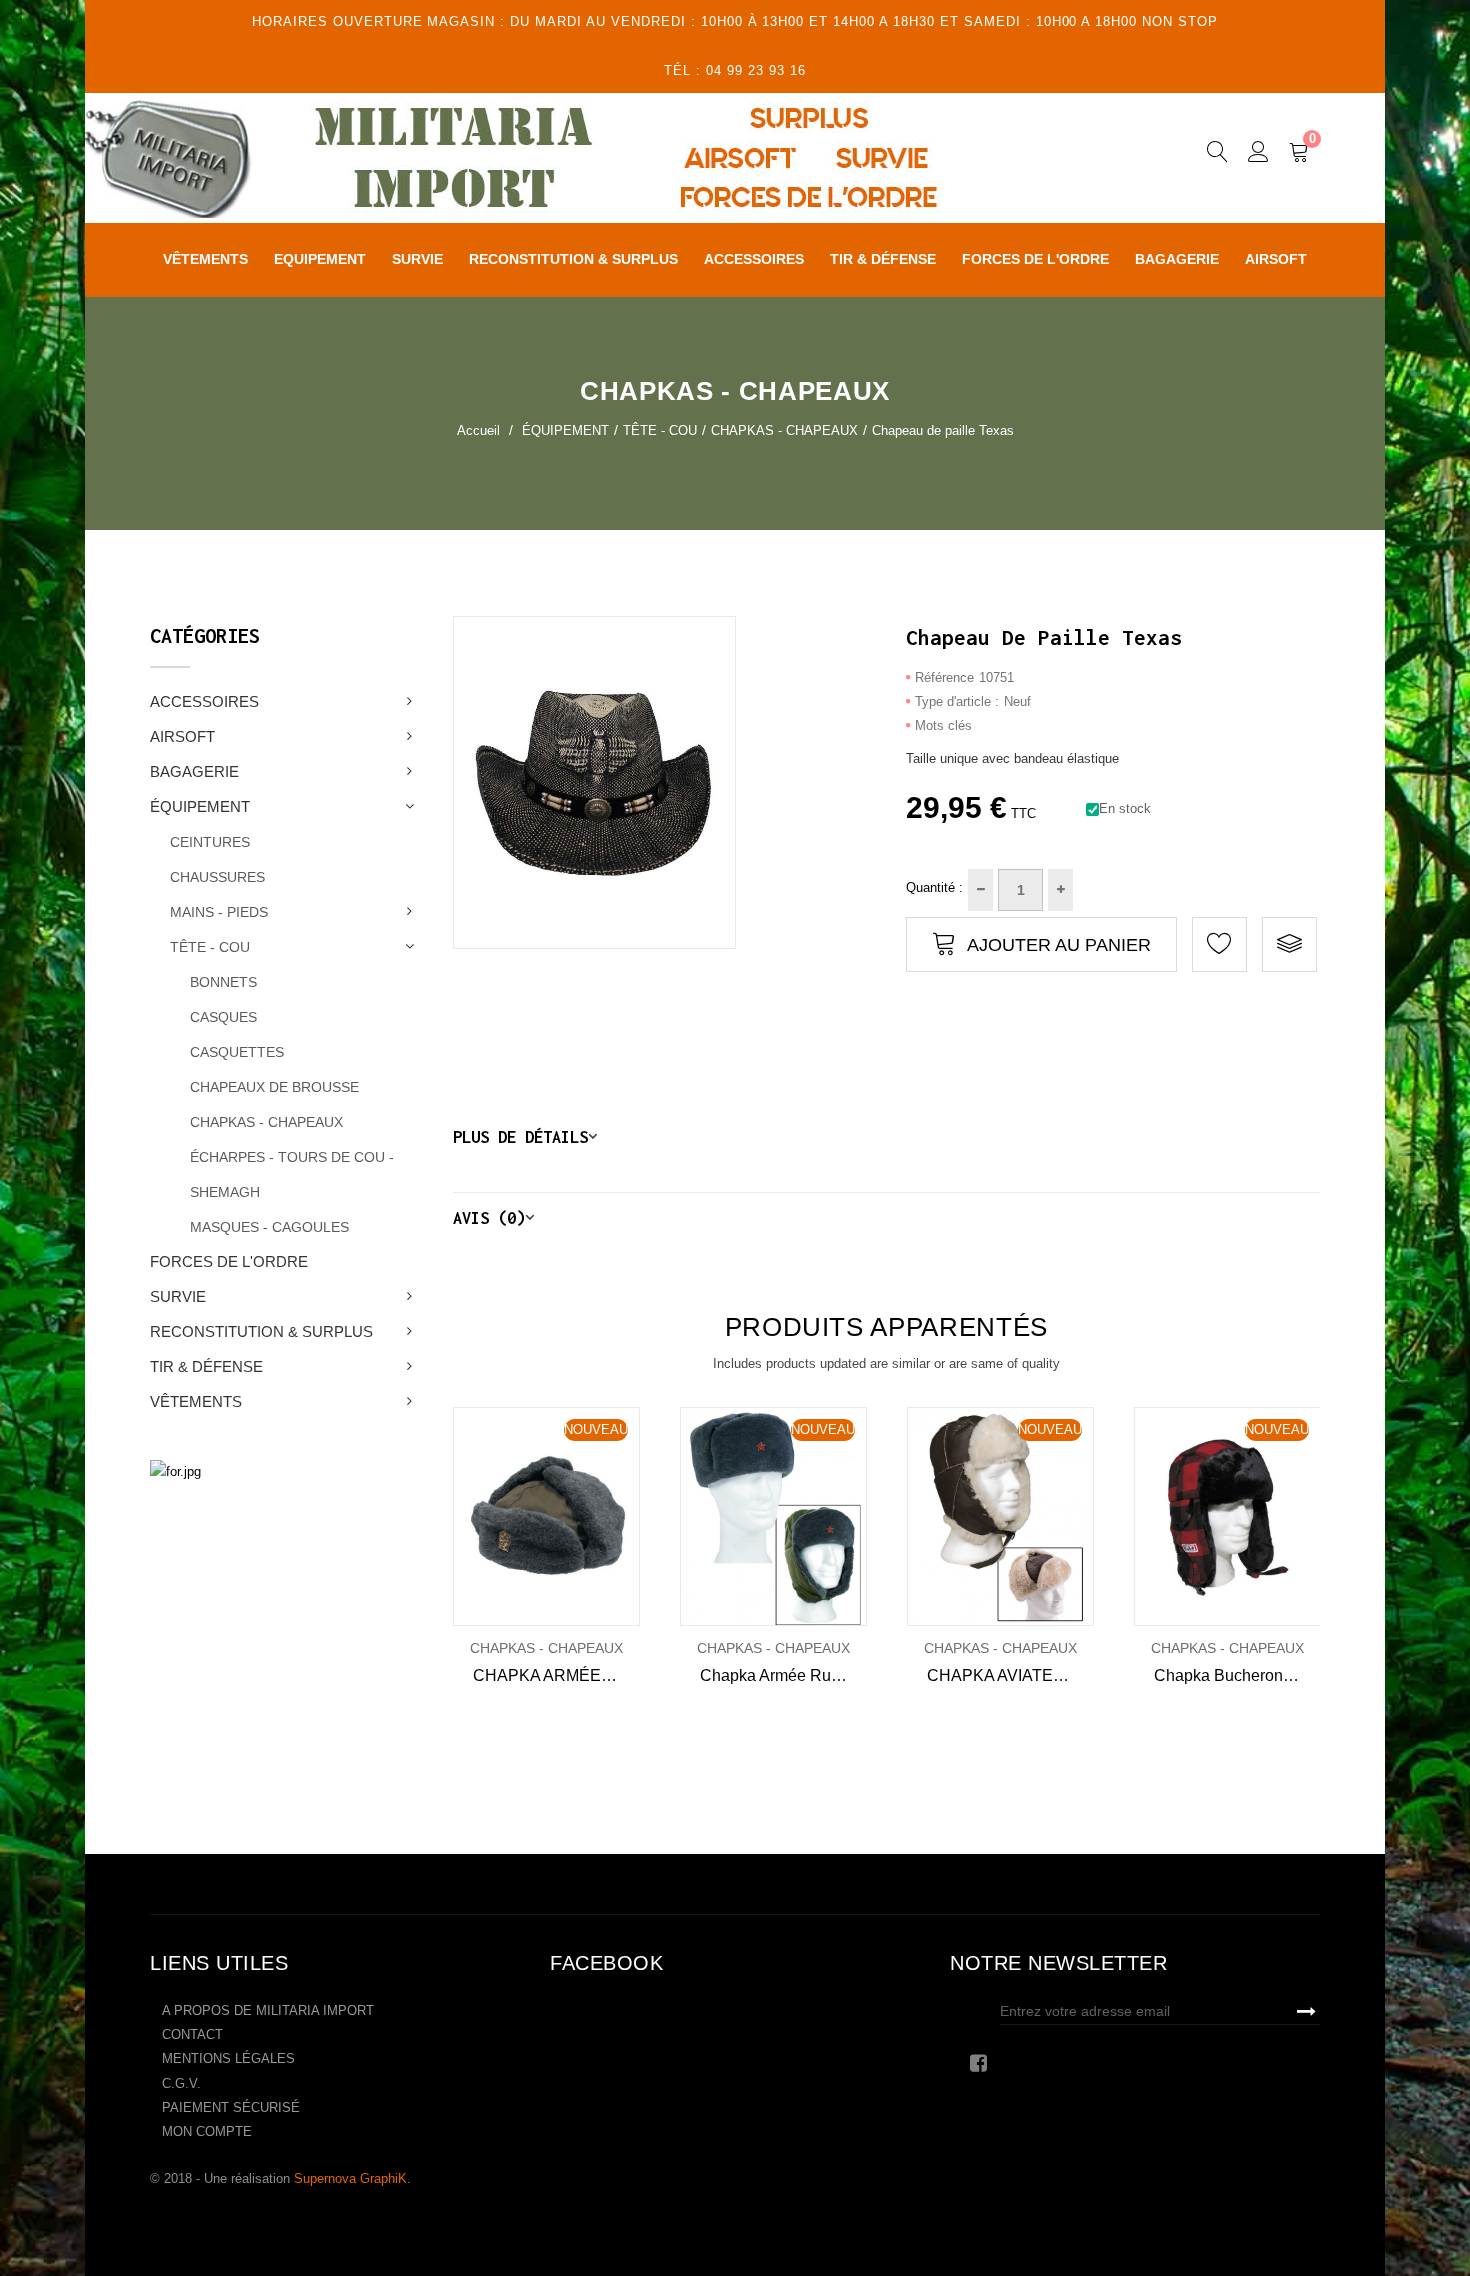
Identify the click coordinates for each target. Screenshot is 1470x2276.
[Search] (1217, 155)
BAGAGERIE (194, 771)
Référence (944, 677)
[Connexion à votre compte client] (1258, 155)
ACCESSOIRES (204, 701)
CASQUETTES (237, 1052)
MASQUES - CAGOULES (269, 1227)
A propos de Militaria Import (268, 2010)
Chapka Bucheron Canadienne (1237, 1675)
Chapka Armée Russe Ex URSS (783, 1675)
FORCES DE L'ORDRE (229, 1261)
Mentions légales (228, 2058)
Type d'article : (957, 701)
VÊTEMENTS (196, 1401)
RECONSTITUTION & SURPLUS (261, 1331)
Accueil (478, 430)
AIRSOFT (182, 736)
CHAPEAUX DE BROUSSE (274, 1087)
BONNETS (223, 982)
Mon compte (207, 2131)
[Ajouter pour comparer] (1289, 944)
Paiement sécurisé (231, 2107)
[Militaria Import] (569, 158)
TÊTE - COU (210, 947)
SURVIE (178, 1296)
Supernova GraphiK (350, 2178)
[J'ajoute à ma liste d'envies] (1219, 944)
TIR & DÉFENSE (206, 1366)
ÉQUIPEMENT (200, 806)
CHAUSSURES (217, 877)
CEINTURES (210, 842)
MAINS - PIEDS (219, 912)
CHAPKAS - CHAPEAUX (266, 1122)
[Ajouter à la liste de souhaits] (480, 1516)
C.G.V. (181, 2083)
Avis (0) (489, 1217)
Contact (192, 2034)
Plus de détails (520, 1136)
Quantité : (934, 887)
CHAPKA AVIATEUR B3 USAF (1010, 1675)
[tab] (887, 1136)
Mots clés (943, 725)
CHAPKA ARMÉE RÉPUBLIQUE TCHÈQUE (556, 1675)
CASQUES (223, 1017)
